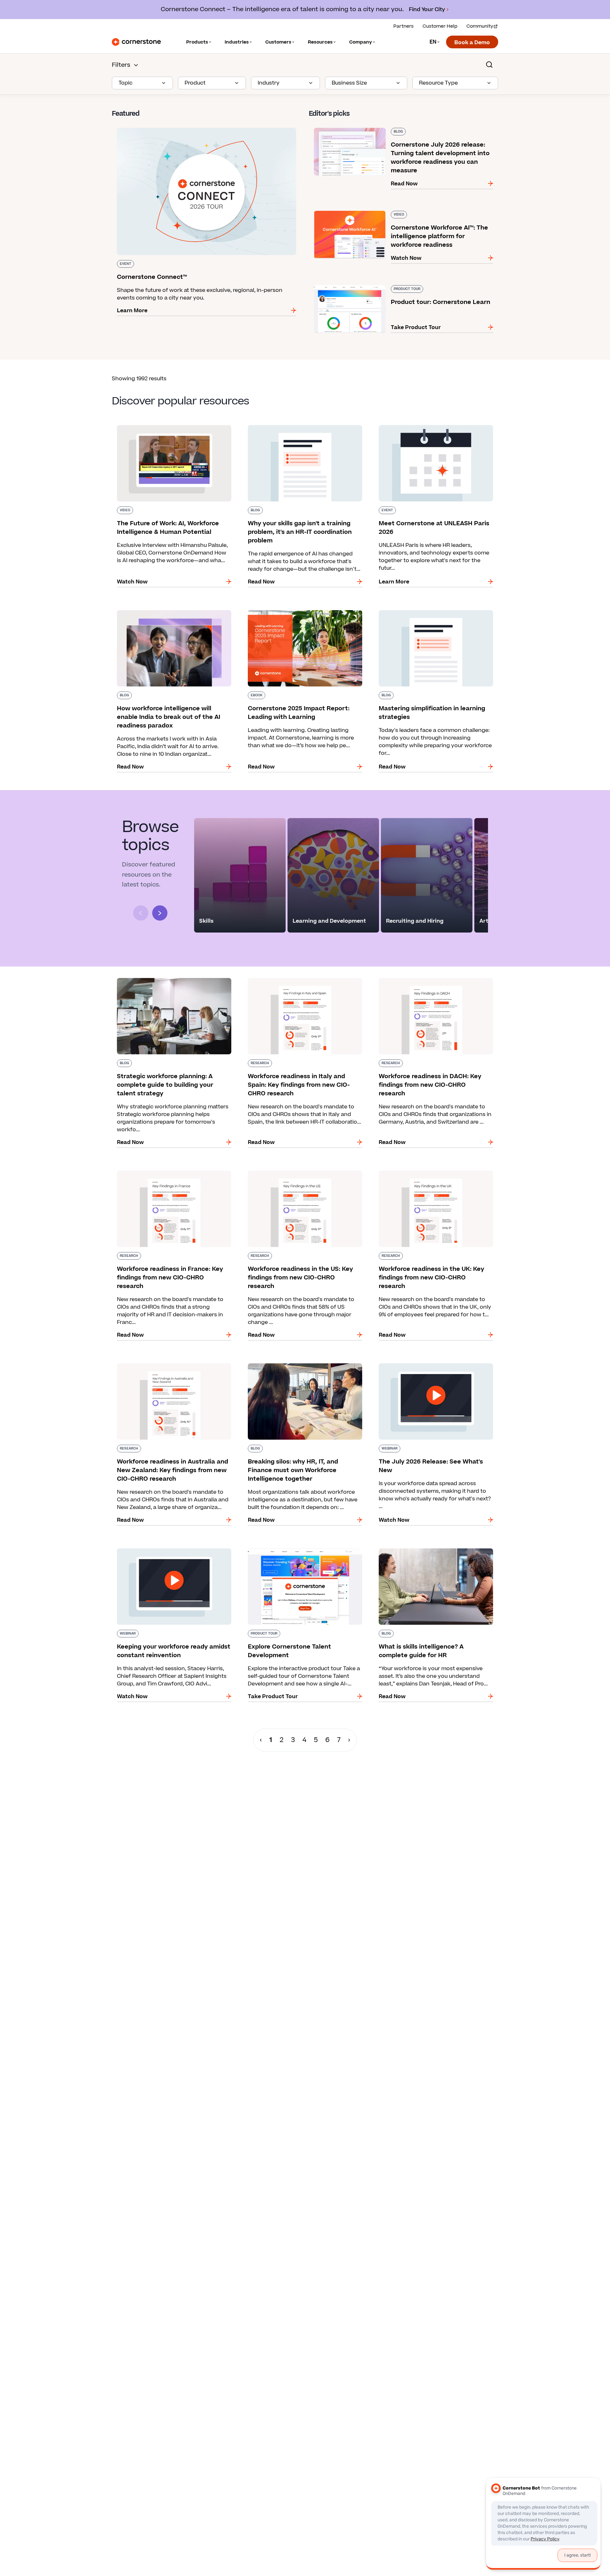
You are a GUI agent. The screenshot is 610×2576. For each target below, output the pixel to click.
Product (195, 83)
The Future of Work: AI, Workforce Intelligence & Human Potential (174, 428)
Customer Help (440, 26)
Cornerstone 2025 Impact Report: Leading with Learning (305, 613)
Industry (269, 83)
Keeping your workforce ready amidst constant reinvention (174, 1551)
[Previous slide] (141, 913)
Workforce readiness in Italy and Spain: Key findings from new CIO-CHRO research (299, 981)
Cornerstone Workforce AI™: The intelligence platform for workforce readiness (398, 213)
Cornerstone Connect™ (142, 127)
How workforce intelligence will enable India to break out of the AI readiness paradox (173, 613)
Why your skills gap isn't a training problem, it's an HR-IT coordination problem (304, 428)
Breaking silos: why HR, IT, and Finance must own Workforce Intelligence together (300, 1366)
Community (480, 26)
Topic (125, 83)
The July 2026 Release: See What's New (424, 1362)
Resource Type (438, 83)
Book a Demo (472, 43)
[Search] (489, 65)
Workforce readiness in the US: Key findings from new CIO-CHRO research (300, 1173)
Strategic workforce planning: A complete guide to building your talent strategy (167, 981)
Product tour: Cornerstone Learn (352, 284)
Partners (403, 26)
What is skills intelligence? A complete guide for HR (436, 1551)
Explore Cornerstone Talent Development (297, 1547)
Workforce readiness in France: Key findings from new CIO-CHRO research (169, 1173)
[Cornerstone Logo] (136, 42)
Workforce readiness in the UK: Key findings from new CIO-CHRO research (431, 1173)
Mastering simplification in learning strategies (434, 609)
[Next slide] (160, 913)
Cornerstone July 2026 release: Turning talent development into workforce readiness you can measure (393, 130)
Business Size (349, 83)
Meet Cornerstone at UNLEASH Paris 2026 (429, 424)
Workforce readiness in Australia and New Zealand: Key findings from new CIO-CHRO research (167, 1370)
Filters (121, 65)
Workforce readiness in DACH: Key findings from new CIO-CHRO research (429, 981)
